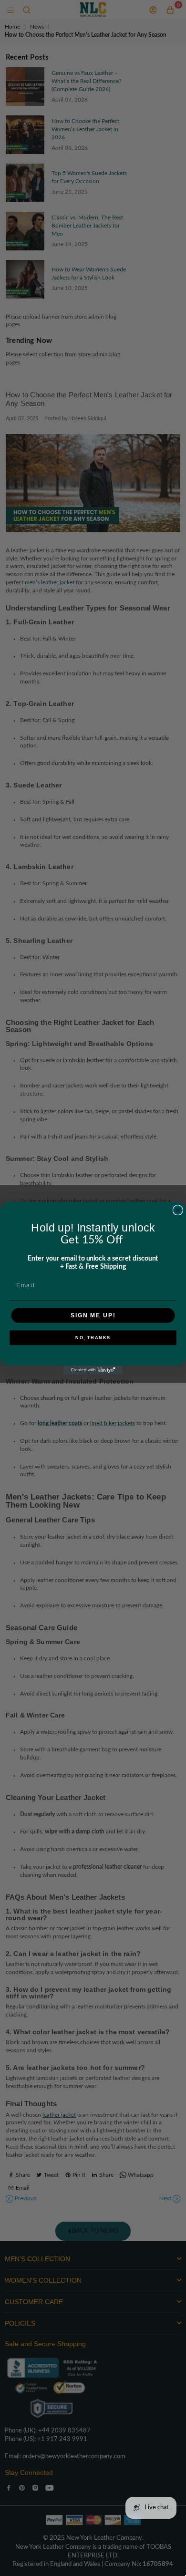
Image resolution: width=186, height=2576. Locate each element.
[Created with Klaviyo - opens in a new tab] (93, 1370)
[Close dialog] (178, 1210)
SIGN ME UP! (93, 1315)
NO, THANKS (93, 1338)
